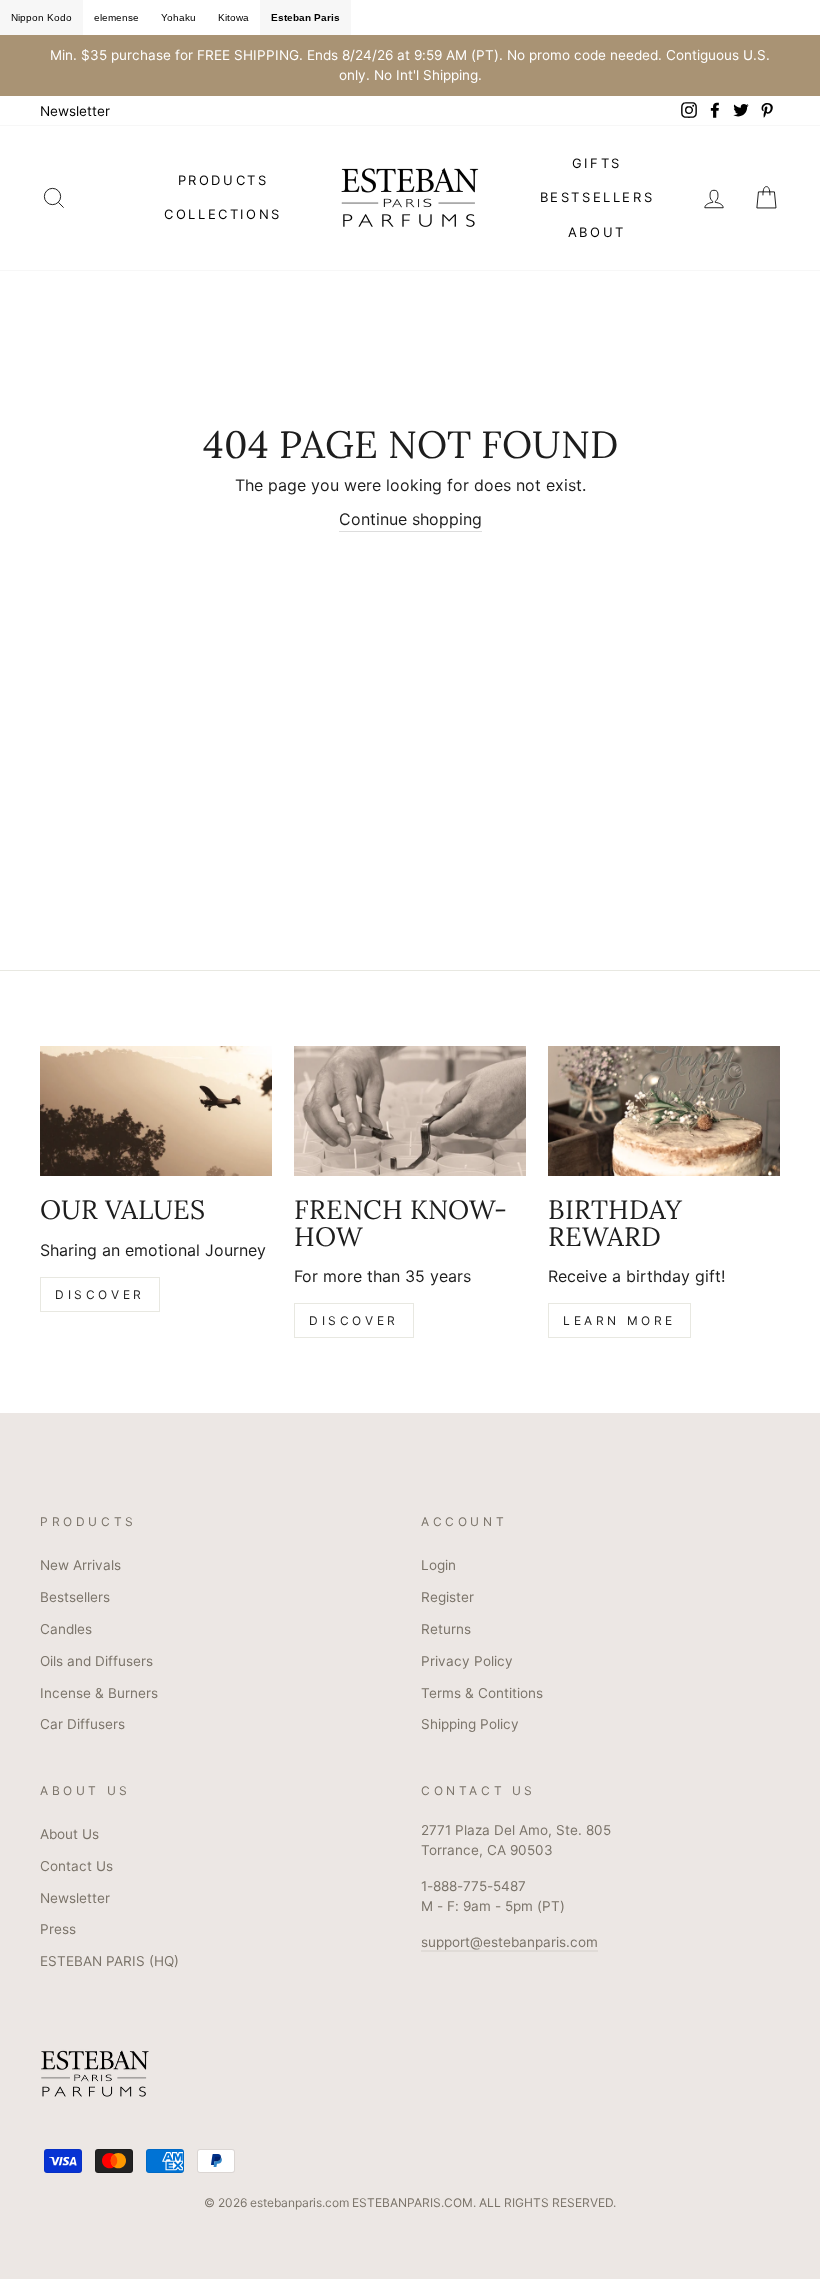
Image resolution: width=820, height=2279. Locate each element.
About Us (69, 1834)
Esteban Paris (305, 17)
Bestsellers (75, 1597)
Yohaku (178, 17)
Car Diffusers (82, 1724)
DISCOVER (100, 1294)
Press (58, 1929)
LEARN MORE (619, 1320)
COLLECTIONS (223, 214)
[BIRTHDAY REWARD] (664, 1111)
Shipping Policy (470, 1724)
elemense (116, 17)
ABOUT (597, 232)
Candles (66, 1629)
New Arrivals (80, 1565)
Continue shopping (410, 519)
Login (438, 1565)
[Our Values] (156, 1111)
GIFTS (597, 163)
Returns (446, 1629)
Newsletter (75, 111)
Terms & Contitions (482, 1693)
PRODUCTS (223, 180)
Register (447, 1597)
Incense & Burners (99, 1693)
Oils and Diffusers (96, 1661)
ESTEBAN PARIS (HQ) (109, 1961)
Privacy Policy (467, 1661)
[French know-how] (410, 1111)
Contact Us (76, 1866)
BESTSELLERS (597, 197)
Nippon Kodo (41, 17)
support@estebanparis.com (509, 1942)
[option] (410, 65)
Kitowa (233, 17)
